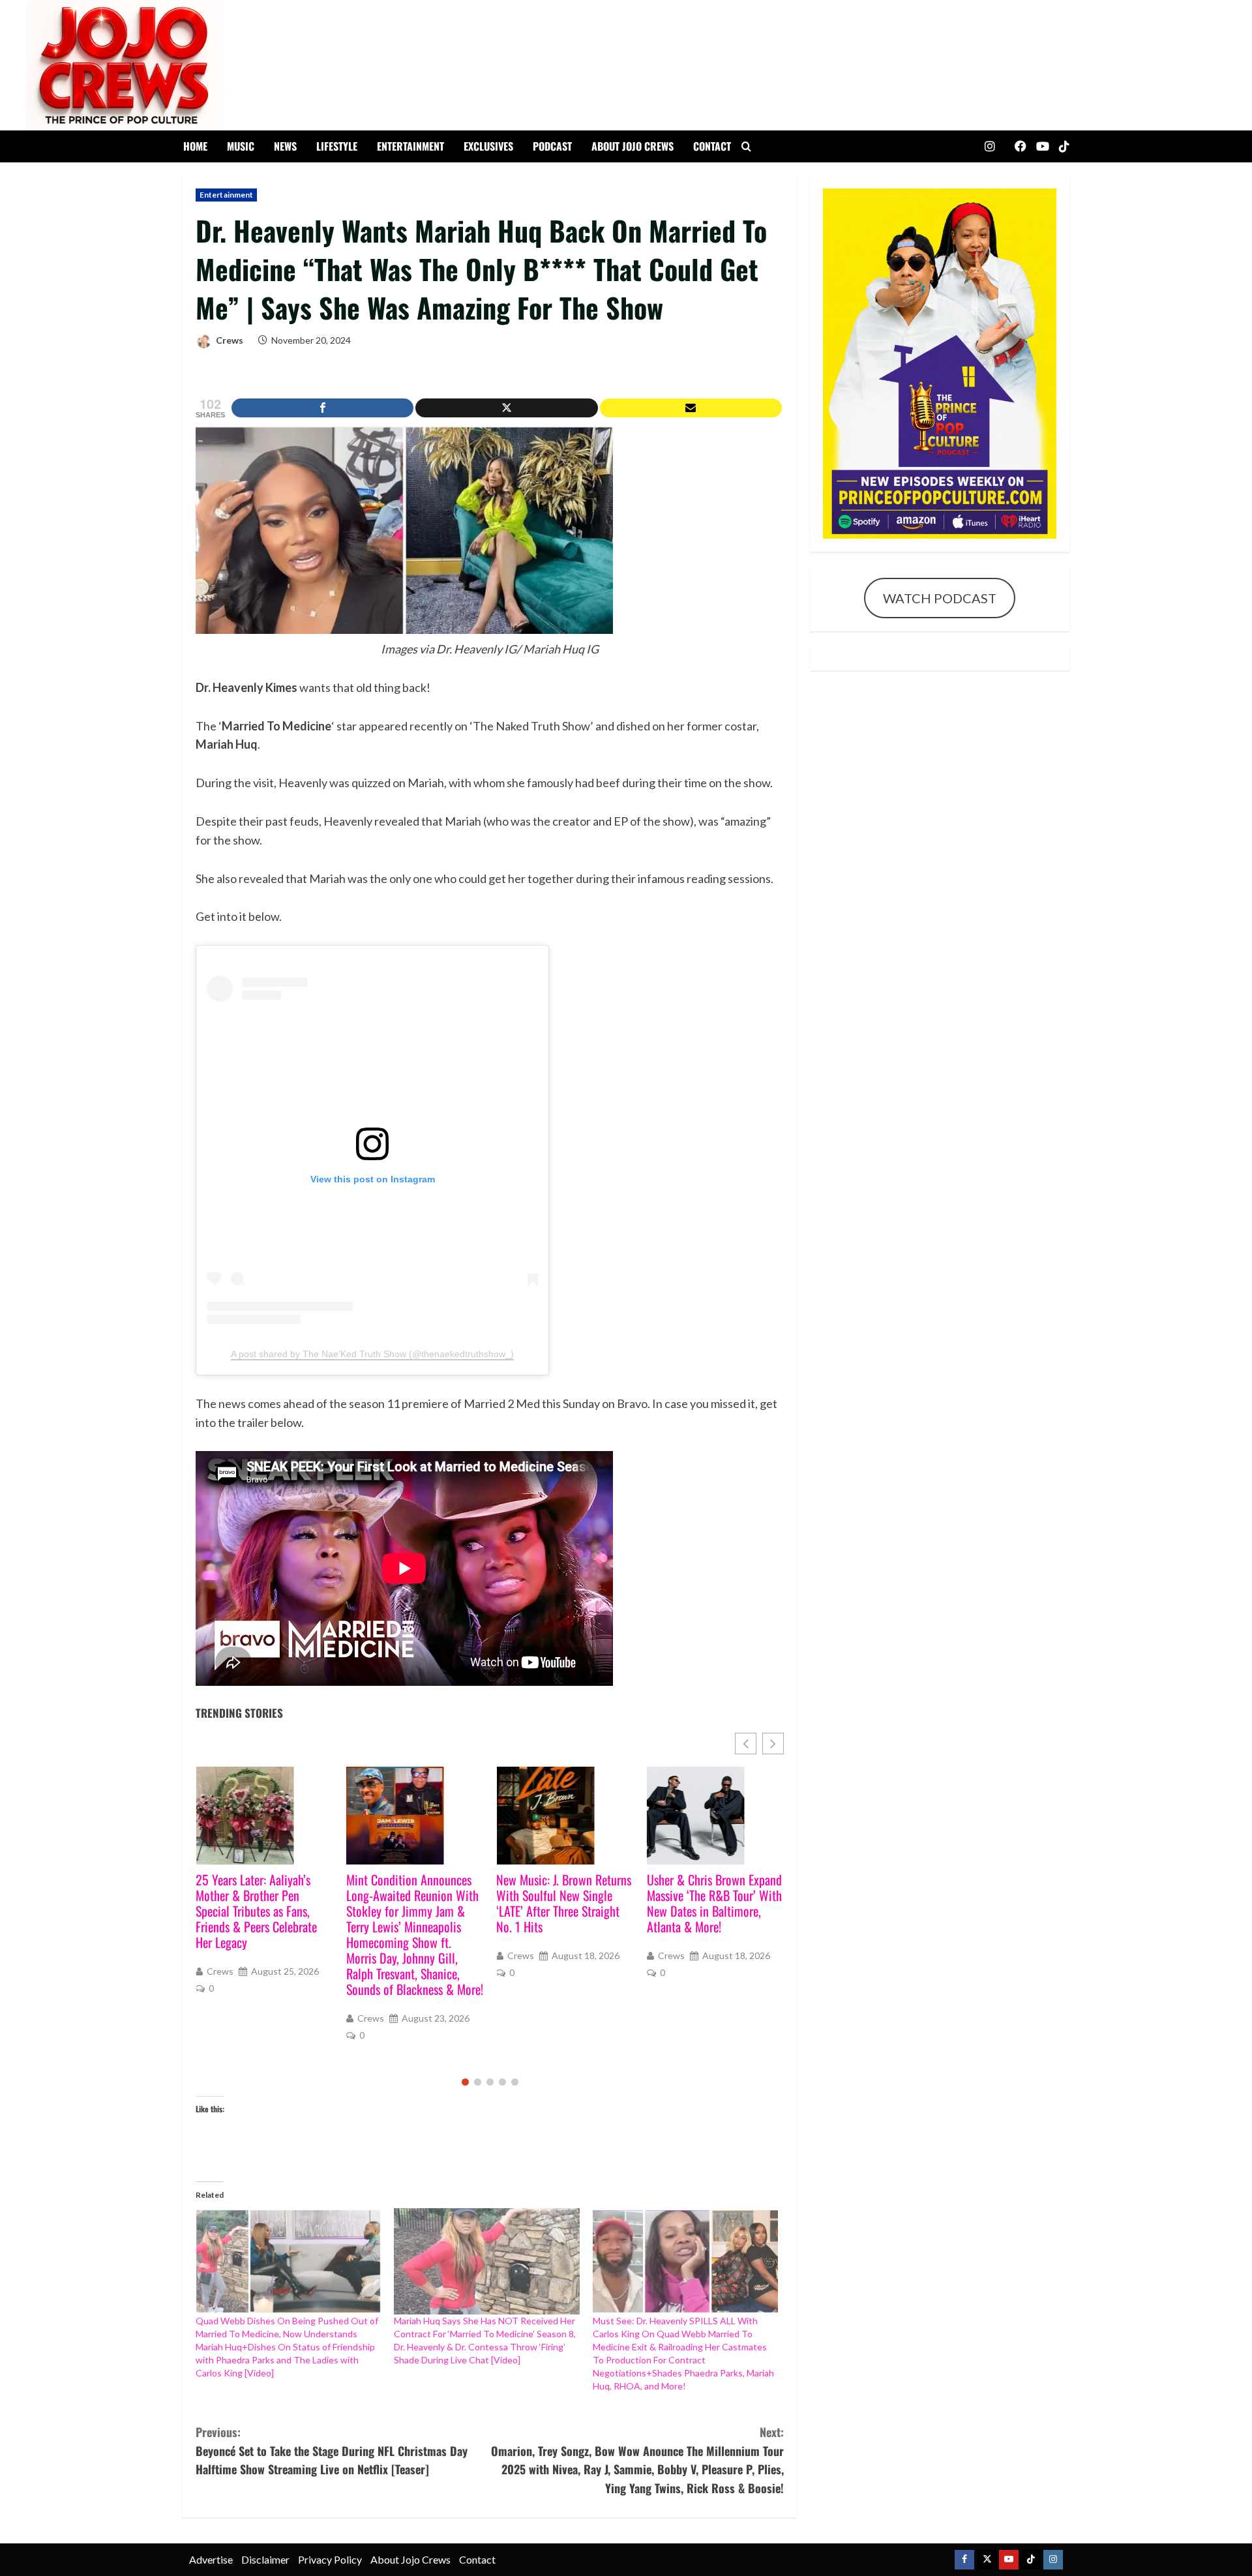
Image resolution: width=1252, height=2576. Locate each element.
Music (241, 146)
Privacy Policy (330, 2559)
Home (195, 146)
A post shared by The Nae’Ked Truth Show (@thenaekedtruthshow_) (372, 1354)
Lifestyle (337, 146)
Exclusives (488, 146)
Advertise (211, 2559)
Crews (229, 340)
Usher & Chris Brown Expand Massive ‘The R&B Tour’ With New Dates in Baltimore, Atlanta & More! (564, 1903)
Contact (712, 146)
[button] (773, 1744)
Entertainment (410, 146)
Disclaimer (265, 2559)
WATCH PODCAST (940, 598)
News (285, 146)
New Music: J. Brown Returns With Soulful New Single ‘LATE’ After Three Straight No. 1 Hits (414, 1903)
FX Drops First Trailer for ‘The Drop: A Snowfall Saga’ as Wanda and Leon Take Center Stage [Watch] (711, 1903)
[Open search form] (746, 147)
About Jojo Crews (633, 146)
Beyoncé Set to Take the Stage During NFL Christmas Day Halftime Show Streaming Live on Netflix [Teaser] (332, 2451)
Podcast (552, 146)
